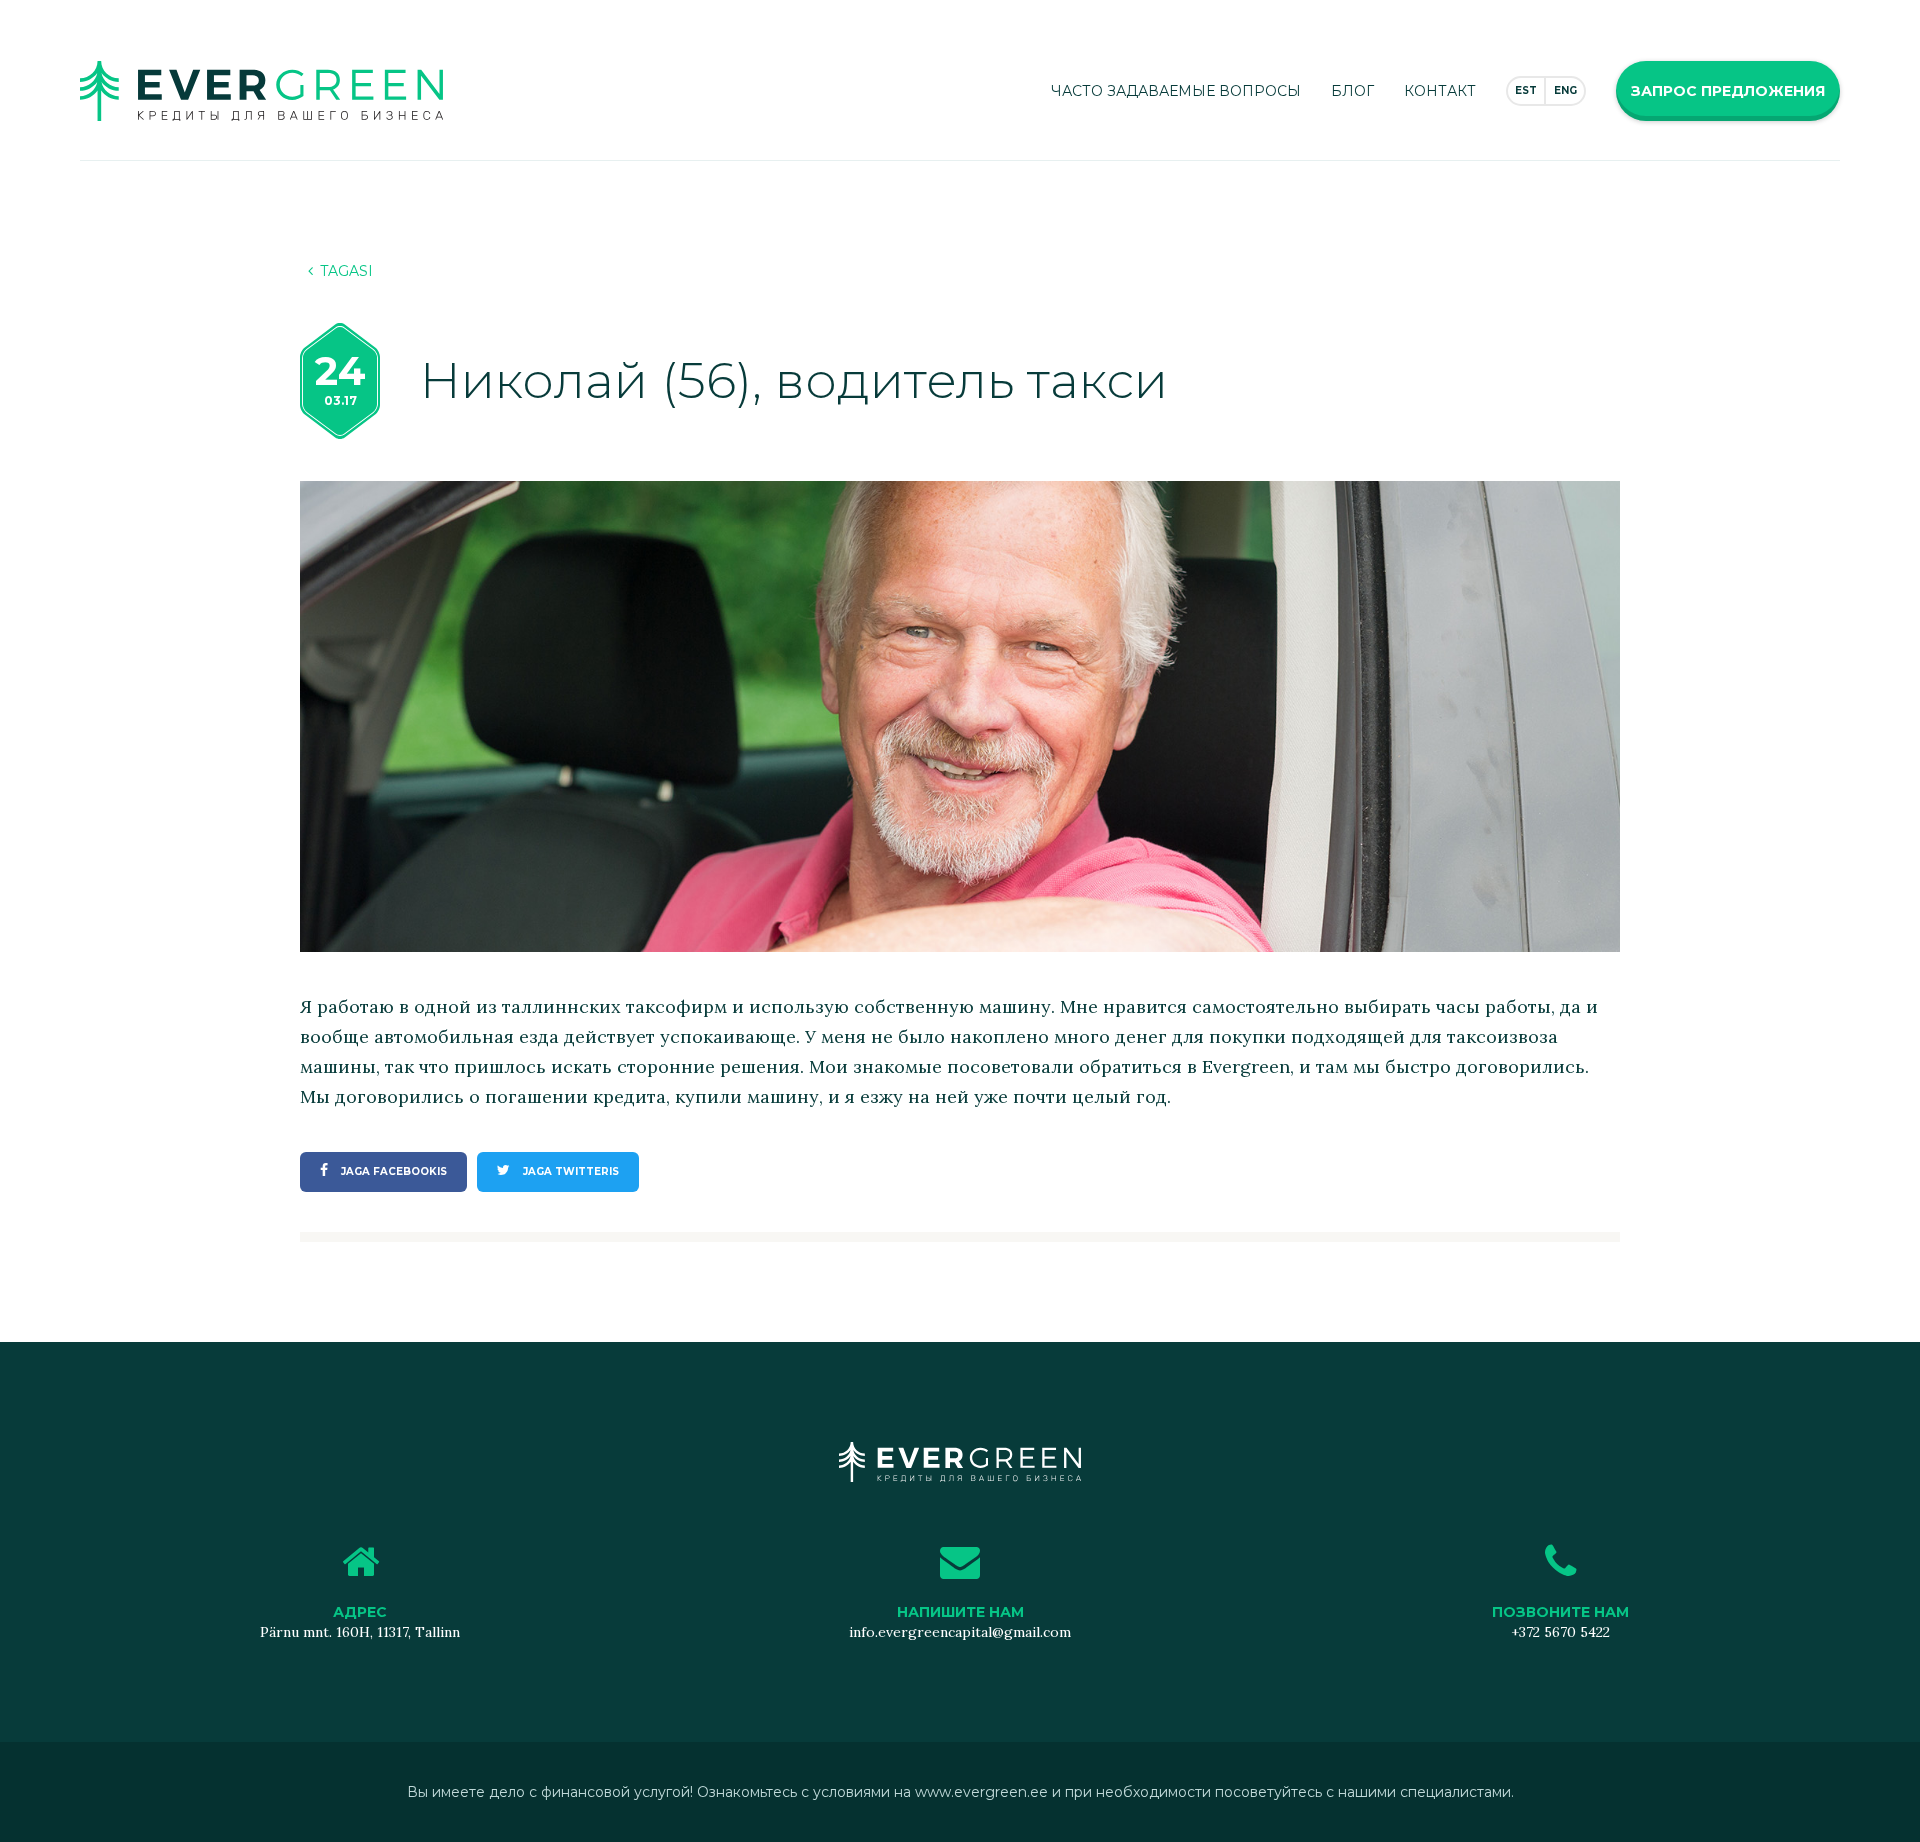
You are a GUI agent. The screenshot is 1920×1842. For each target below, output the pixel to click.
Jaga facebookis (392, 1171)
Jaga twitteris (569, 1171)
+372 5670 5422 (1560, 1632)
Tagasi (346, 271)
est (1526, 90)
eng (1565, 90)
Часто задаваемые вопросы (1176, 91)
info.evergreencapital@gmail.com (960, 1632)
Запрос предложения (1728, 91)
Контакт (1440, 91)
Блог (1352, 91)
